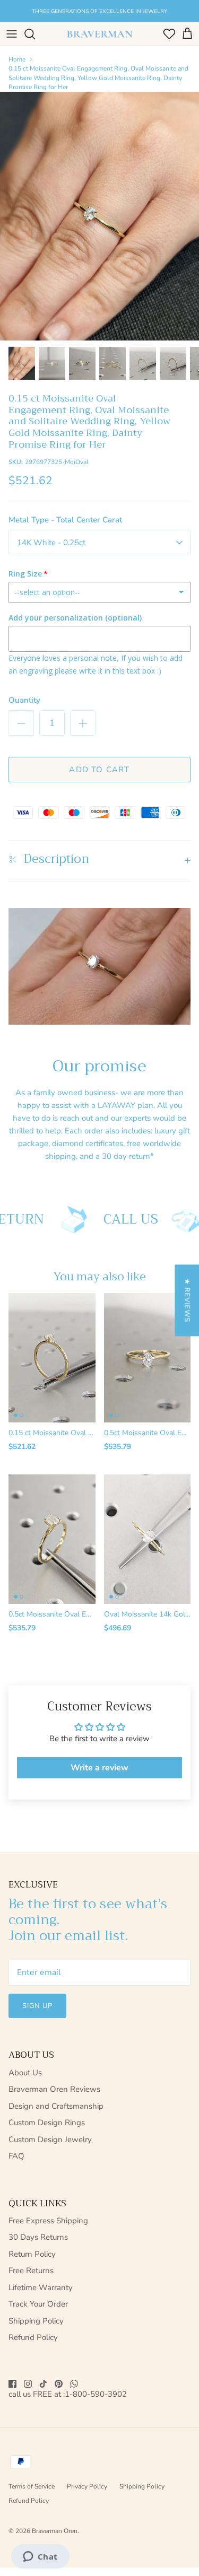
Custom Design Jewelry (50, 2140)
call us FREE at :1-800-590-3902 (68, 2394)
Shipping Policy (36, 2321)
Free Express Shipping (48, 2221)
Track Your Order (38, 2304)
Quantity (24, 700)
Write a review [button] (99, 1768)
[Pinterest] (59, 2384)
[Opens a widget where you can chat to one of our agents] (40, 2557)
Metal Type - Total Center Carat (65, 520)
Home (17, 59)
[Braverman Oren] (100, 34)
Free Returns (31, 2271)
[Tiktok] (43, 2384)
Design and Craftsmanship (56, 2106)
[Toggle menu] (12, 34)
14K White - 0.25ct (51, 543)
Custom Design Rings (47, 2123)
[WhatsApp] (74, 2384)
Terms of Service (32, 2486)
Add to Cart (99, 770)
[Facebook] (12, 2384)
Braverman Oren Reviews (54, 2089)
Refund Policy (33, 2337)
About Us (25, 2073)
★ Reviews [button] (187, 1300)
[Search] (35, 34)
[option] (99, 216)
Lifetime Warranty (41, 2287)
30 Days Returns (38, 2237)
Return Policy (32, 2254)
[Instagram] (28, 2384)
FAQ (16, 2156)
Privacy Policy (87, 2486)
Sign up (37, 2006)
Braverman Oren (55, 2531)
